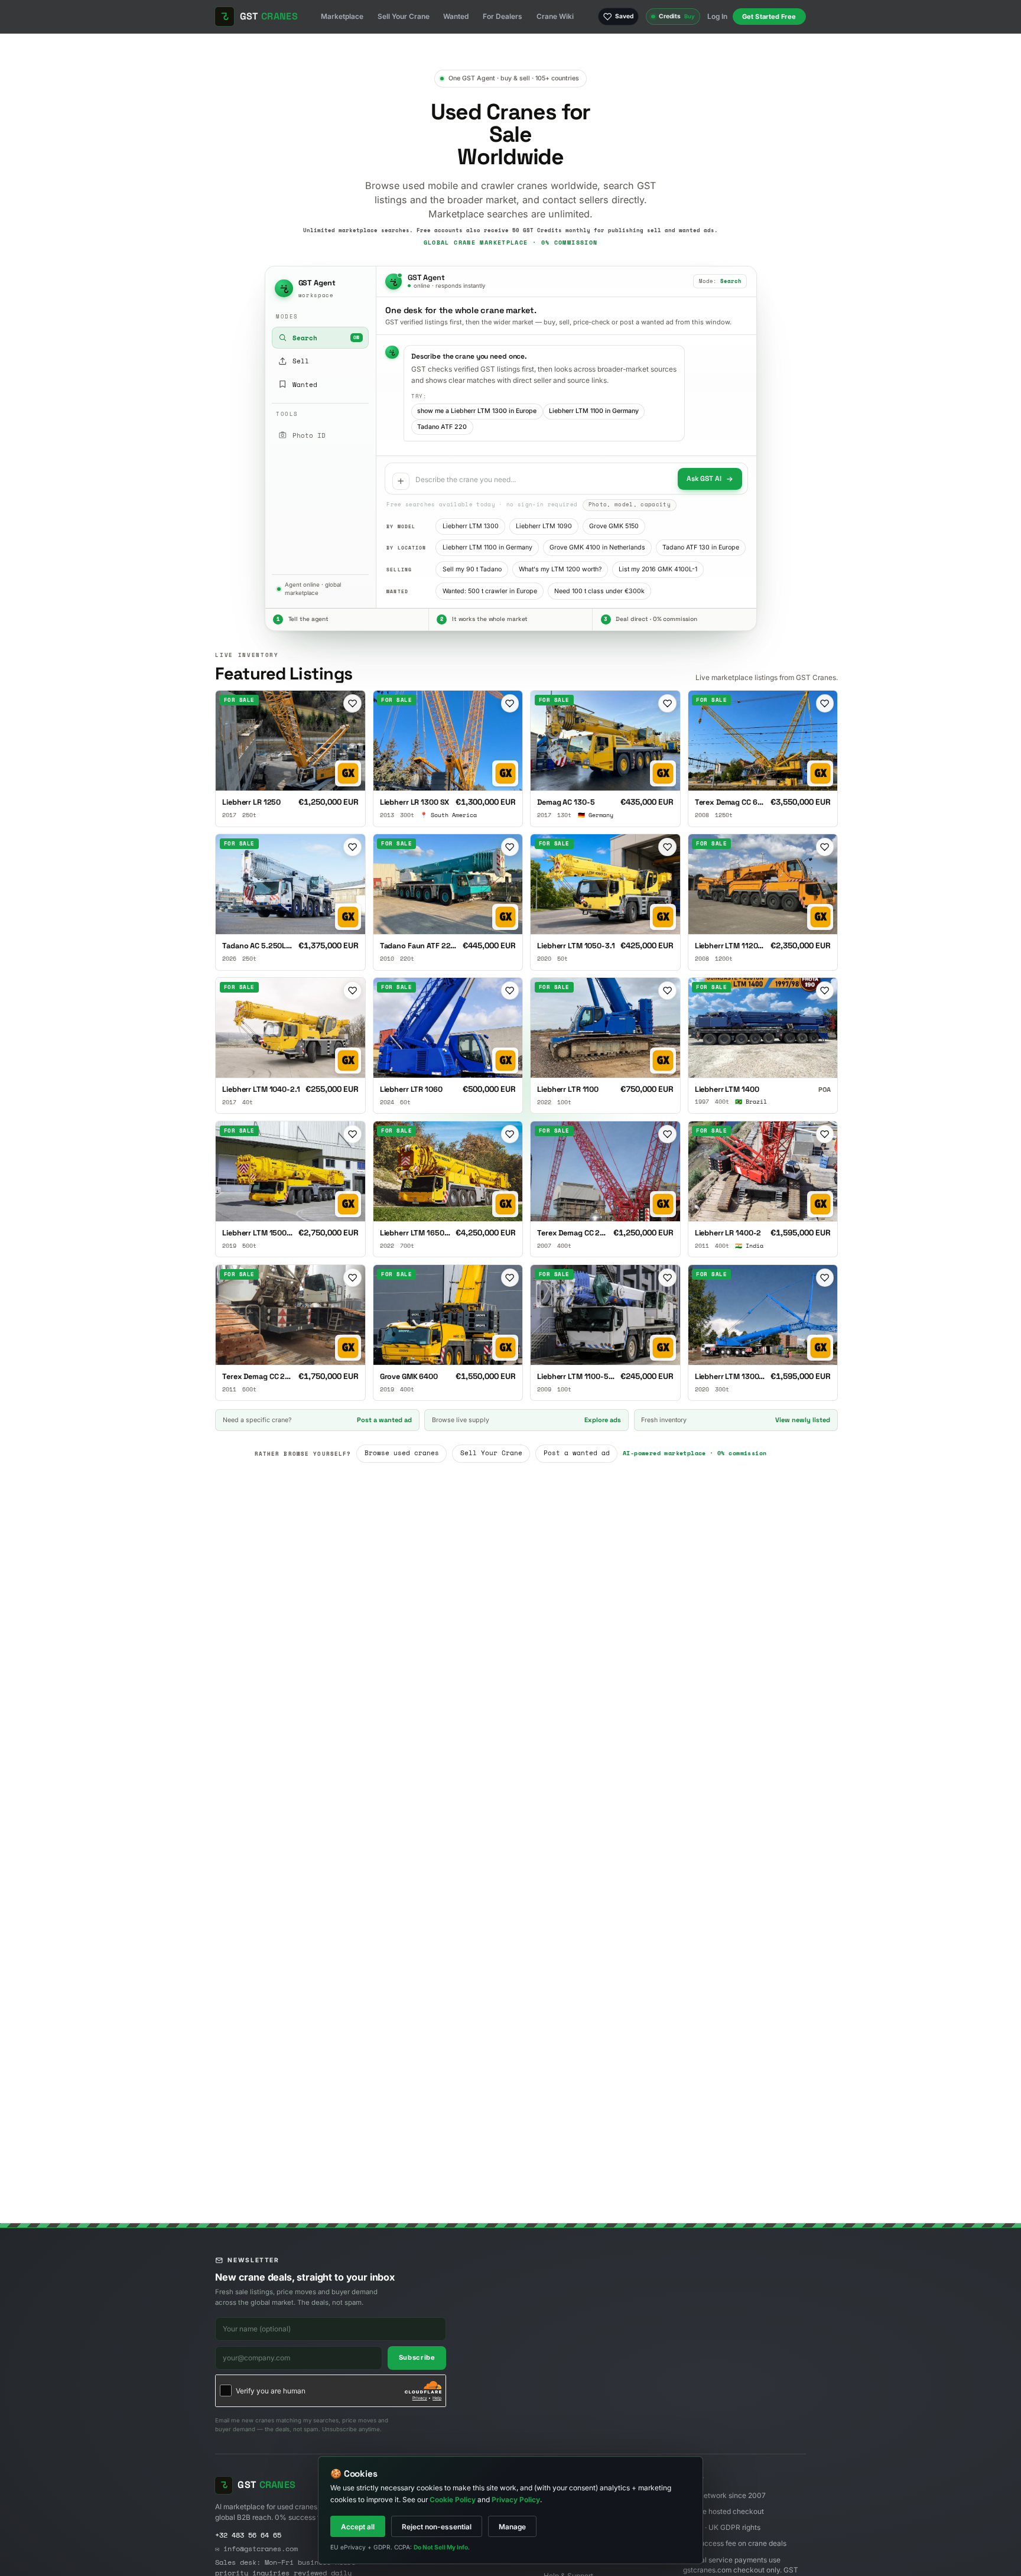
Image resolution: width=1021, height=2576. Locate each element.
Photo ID (309, 435)
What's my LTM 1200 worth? (560, 569)
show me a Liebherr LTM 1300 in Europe (477, 411)
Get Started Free (769, 17)
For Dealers (503, 16)
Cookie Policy (453, 2499)
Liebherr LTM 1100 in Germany (594, 411)
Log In (717, 16)
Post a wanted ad (577, 1453)
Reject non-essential (437, 2527)
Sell (326, 361)
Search (326, 338)
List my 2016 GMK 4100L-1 (658, 569)
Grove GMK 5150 (614, 526)
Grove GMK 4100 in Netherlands (597, 547)
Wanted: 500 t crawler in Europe (490, 591)
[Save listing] (352, 703)
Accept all (358, 2527)
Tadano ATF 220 (442, 427)
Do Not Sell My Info (441, 2547)
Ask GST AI (704, 478)
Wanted (456, 16)
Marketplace (342, 16)
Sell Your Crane (404, 16)
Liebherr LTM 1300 (471, 526)
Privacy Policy (516, 2499)
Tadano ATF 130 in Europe (701, 547)
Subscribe (417, 2357)
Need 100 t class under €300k (599, 591)
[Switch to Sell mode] (401, 481)
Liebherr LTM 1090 (544, 526)
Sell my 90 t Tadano (472, 569)
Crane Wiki (555, 16)
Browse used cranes (402, 1453)
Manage (512, 2527)
